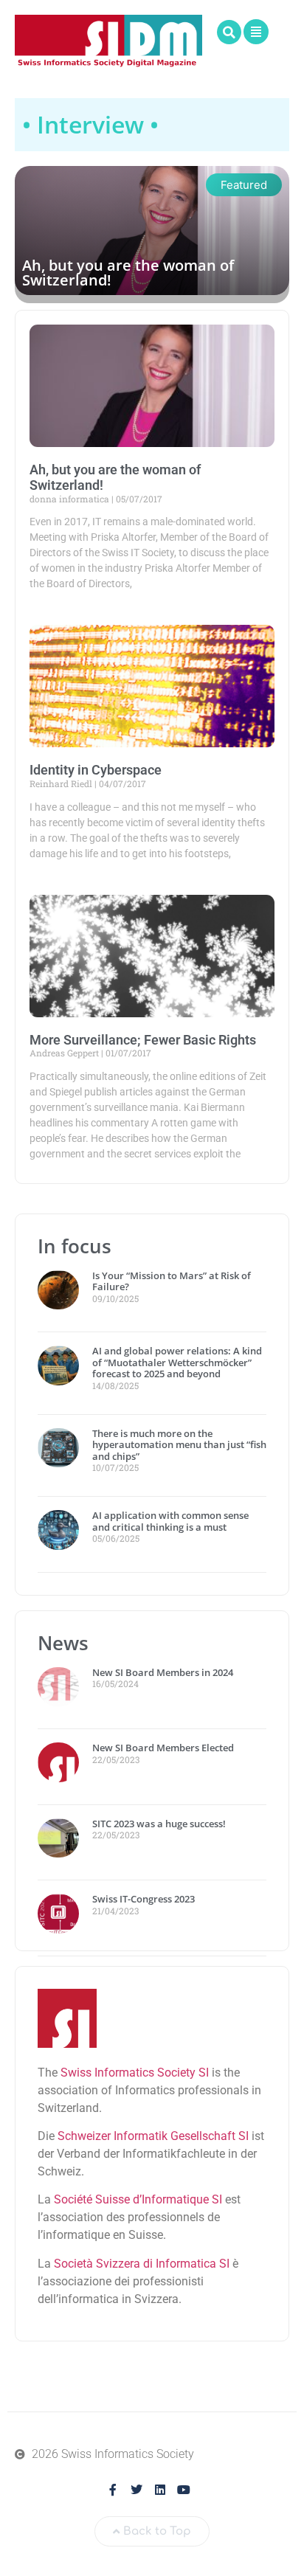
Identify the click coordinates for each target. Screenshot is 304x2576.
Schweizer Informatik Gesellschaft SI (153, 2136)
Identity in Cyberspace (96, 770)
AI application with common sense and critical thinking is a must (170, 1521)
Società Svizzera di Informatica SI (142, 2264)
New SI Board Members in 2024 (163, 1672)
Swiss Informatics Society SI (135, 2073)
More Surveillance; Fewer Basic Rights (143, 1040)
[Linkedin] (160, 2490)
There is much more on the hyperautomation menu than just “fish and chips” (179, 1445)
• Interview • (90, 124)
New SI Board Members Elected (163, 1748)
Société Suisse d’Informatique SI (138, 2199)
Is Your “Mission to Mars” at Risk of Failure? (172, 1281)
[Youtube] (184, 2490)
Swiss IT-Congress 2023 (144, 1899)
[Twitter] (137, 2490)
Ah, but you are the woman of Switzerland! (128, 273)
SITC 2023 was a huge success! (160, 1824)
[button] (229, 32)
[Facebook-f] (113, 2490)
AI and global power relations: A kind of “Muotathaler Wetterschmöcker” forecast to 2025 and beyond (177, 1362)
